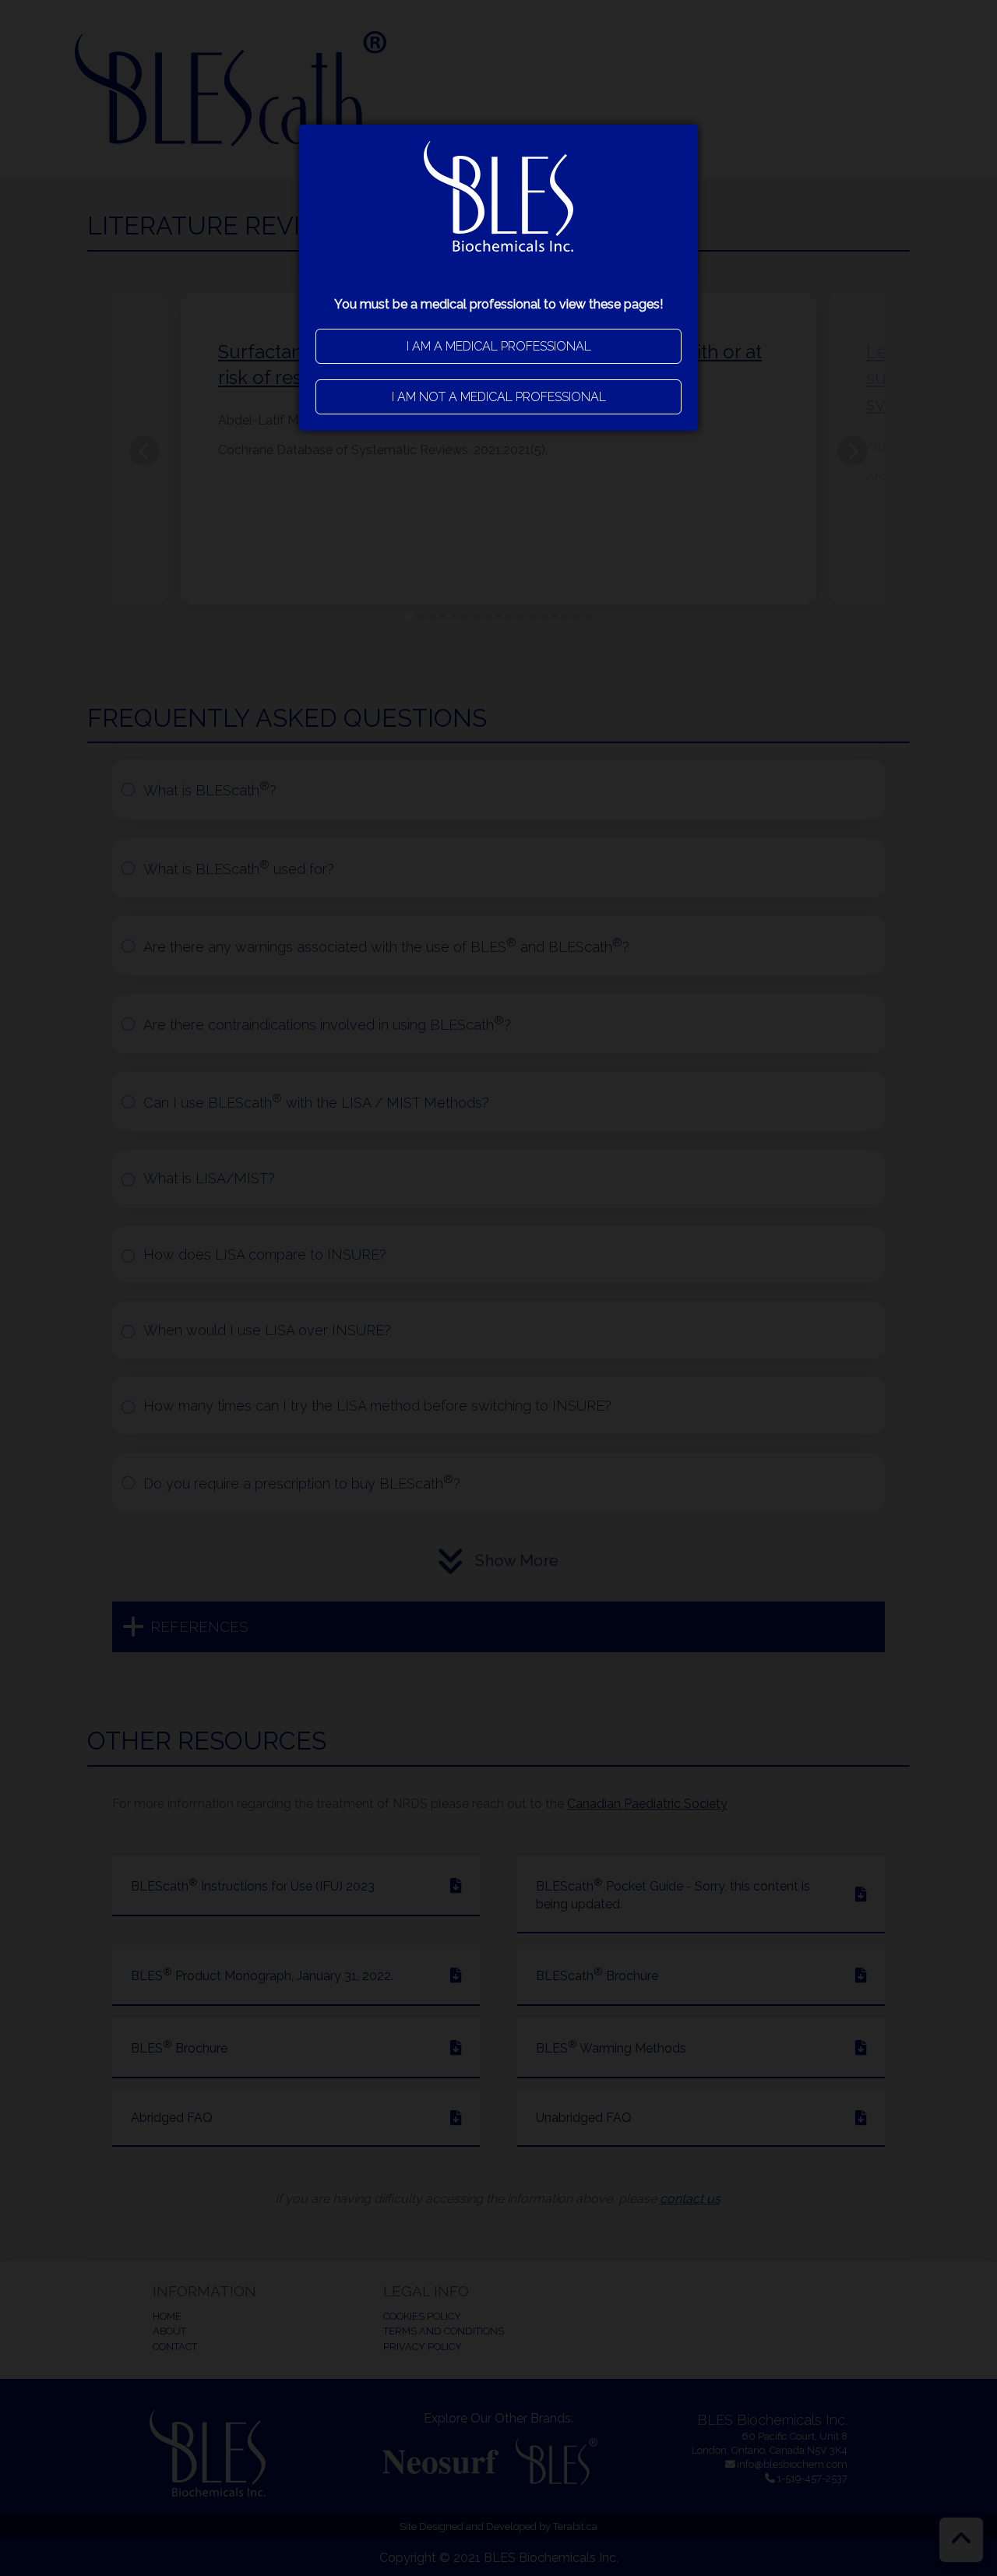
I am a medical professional (499, 346)
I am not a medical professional (499, 397)
